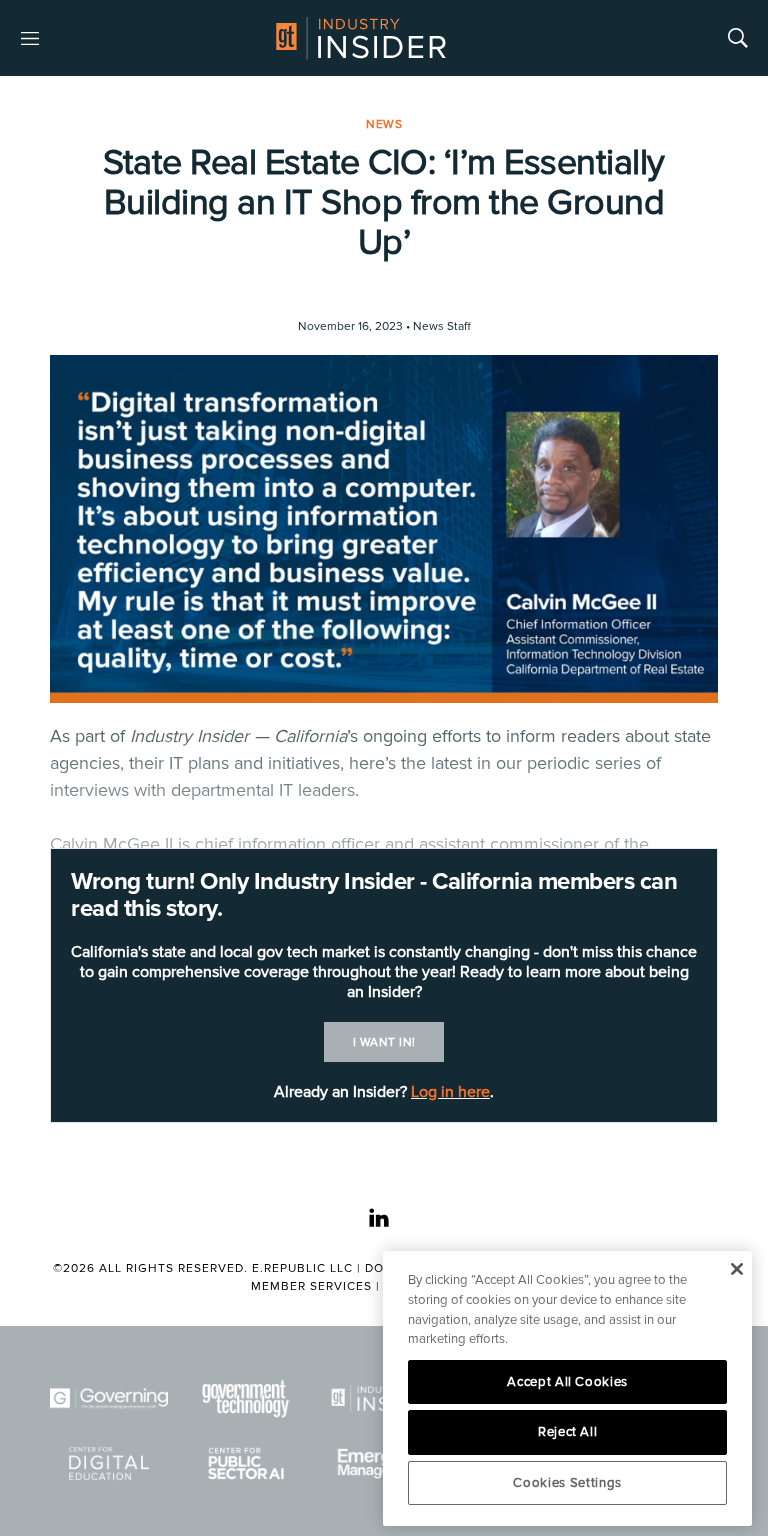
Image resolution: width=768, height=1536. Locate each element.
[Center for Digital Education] (109, 1463)
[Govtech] (247, 1398)
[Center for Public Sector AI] (247, 1463)
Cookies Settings (567, 1483)
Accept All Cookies (567, 1382)
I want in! (384, 1042)
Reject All (568, 1432)
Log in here (450, 1092)
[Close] (736, 1269)
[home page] (361, 38)
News (384, 124)
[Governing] (109, 1398)
